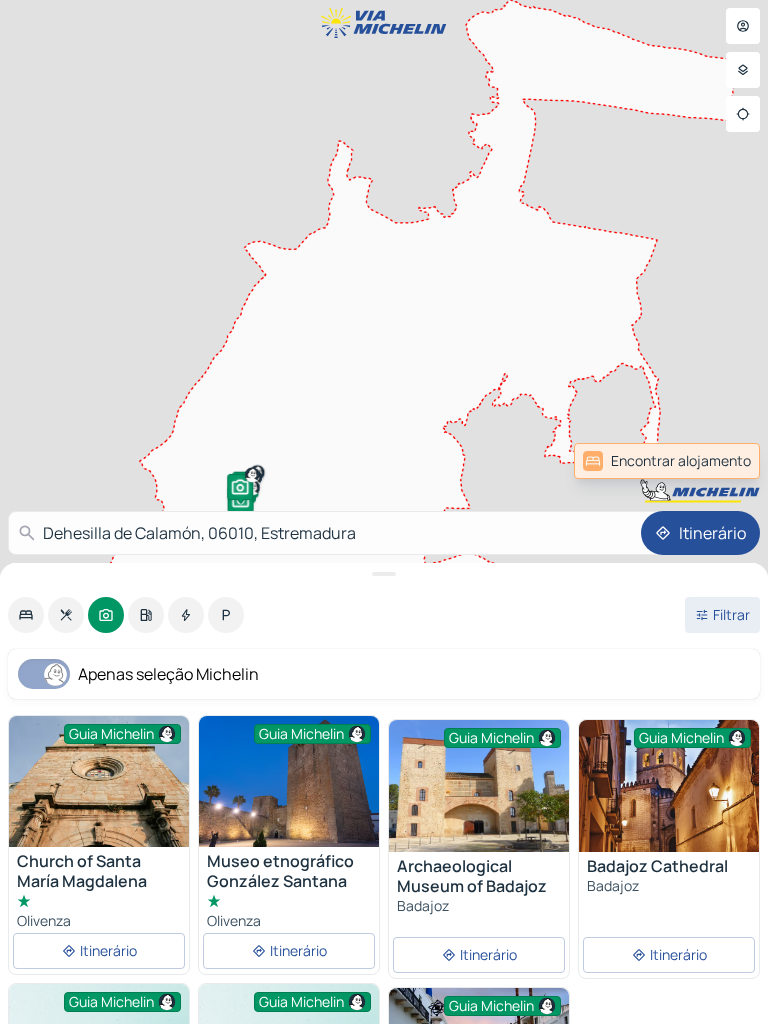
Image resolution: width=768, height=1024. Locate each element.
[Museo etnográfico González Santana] (289, 781)
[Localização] (743, 114)
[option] (26, 615)
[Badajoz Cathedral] (669, 786)
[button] (240, 487)
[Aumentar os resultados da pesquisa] (384, 574)
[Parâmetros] (743, 70)
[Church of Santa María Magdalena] (99, 781)
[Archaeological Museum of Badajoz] (479, 786)
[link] (716, 461)
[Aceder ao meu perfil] (743, 26)
